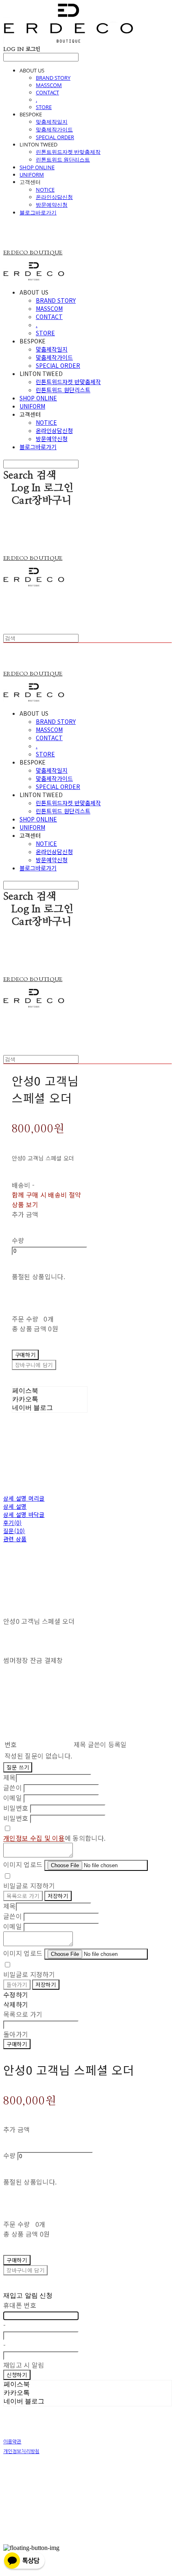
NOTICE (45, 190)
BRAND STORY (53, 78)
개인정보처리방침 (21, 2451)
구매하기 (17, 2044)
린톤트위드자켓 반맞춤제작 (68, 152)
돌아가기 (17, 1985)
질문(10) (14, 1531)
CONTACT (47, 92)
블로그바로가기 (38, 212)
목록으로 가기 (23, 1896)
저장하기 (58, 1896)
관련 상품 (15, 1539)
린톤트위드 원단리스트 (63, 159)
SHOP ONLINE (37, 167)
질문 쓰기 (18, 1767)
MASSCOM (49, 85)
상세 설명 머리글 (24, 1498)
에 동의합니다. (54, 1838)
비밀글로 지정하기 (29, 1886)
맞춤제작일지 (52, 122)
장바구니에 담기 (25, 2270)
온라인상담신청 (54, 197)
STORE (44, 107)
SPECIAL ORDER (55, 137)
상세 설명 (15, 1506)
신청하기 (17, 2375)
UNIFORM (32, 175)
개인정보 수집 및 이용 (34, 1838)
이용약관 (12, 2442)
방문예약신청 (52, 205)
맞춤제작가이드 (54, 129)
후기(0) (12, 1523)
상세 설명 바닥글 (24, 1514)
